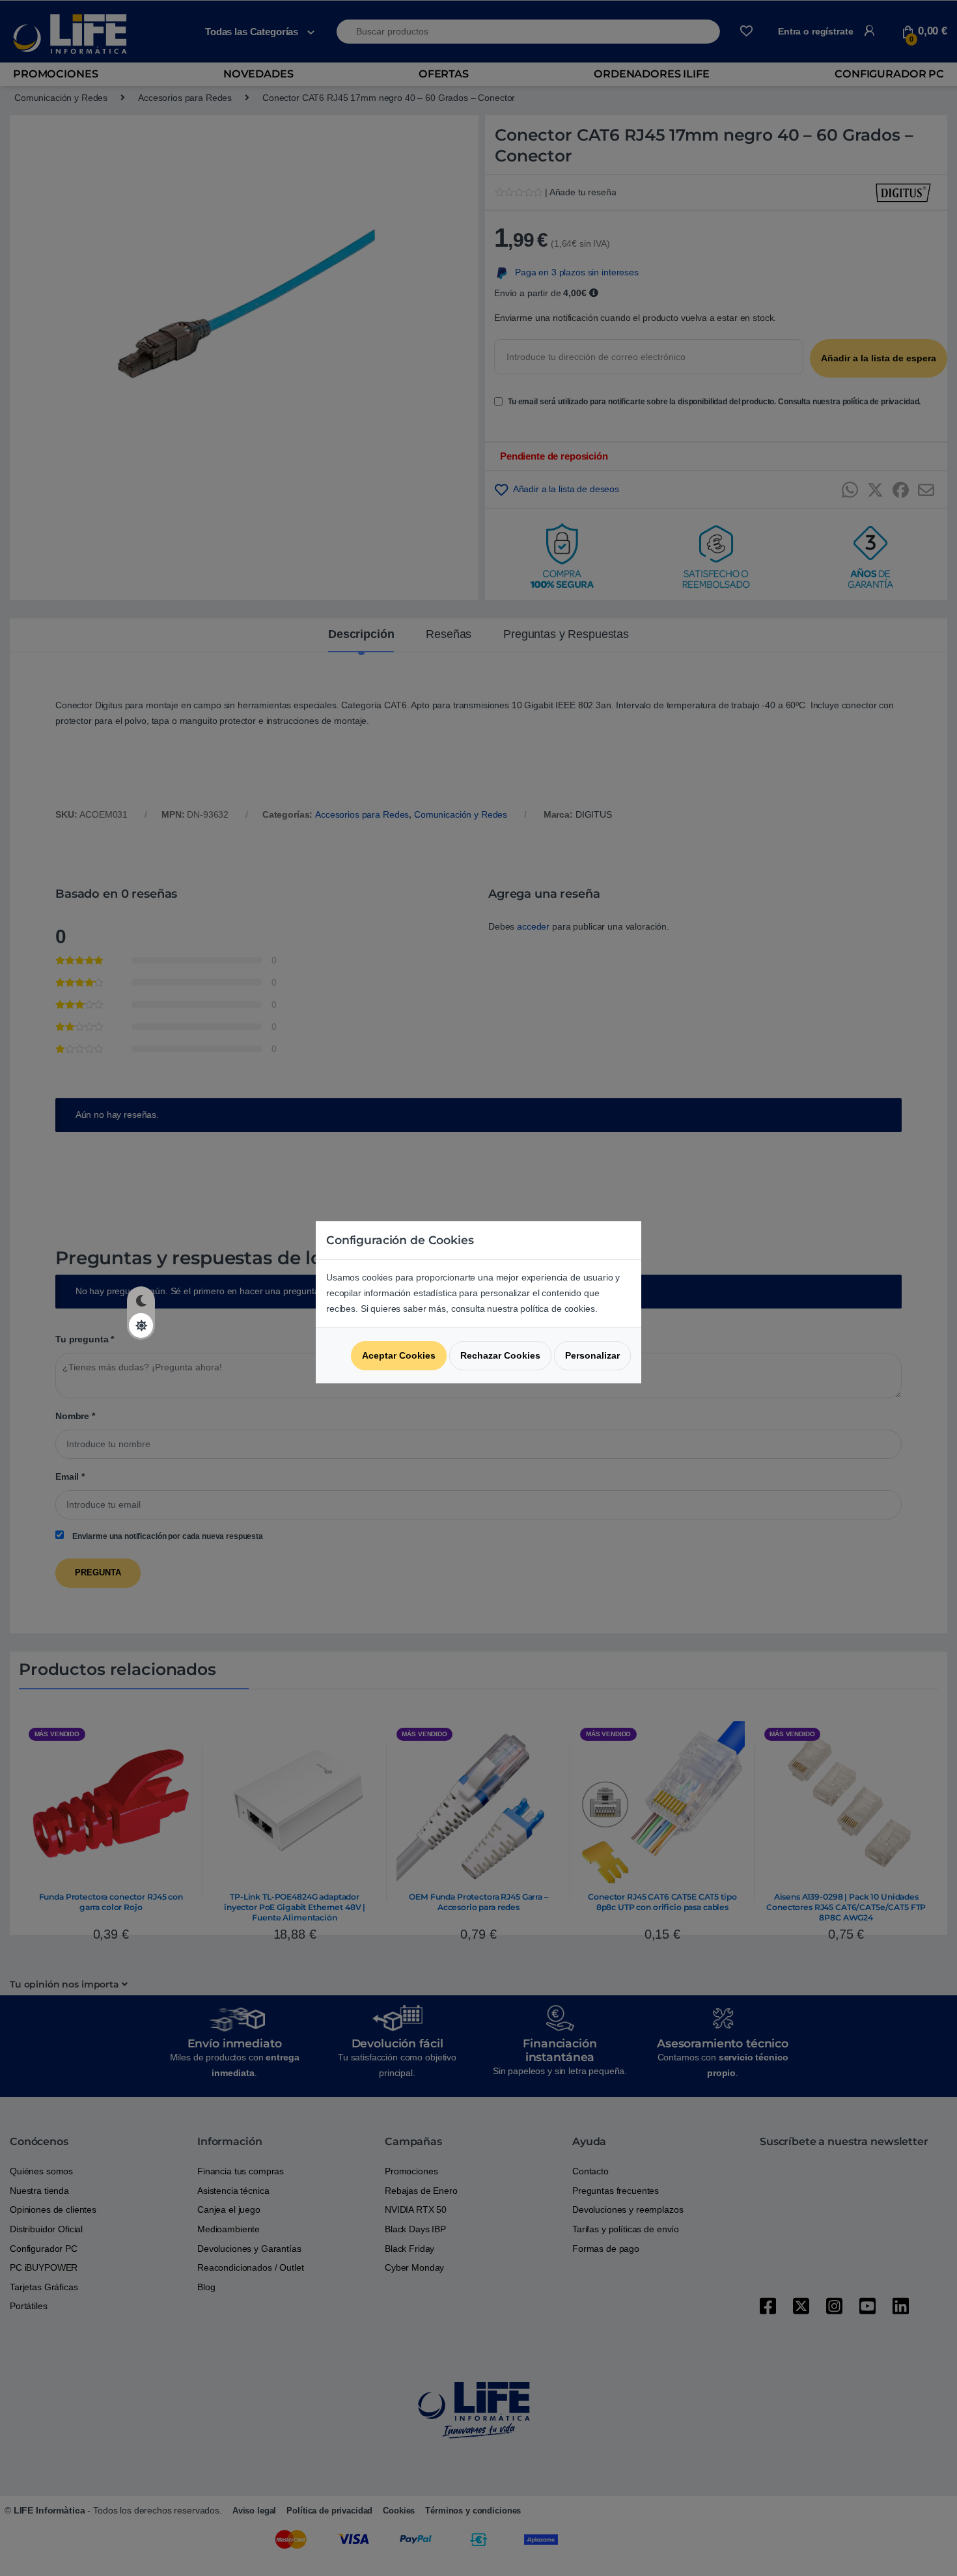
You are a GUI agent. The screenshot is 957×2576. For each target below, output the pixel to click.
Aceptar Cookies (399, 1355)
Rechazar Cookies (500, 1355)
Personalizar (592, 1355)
